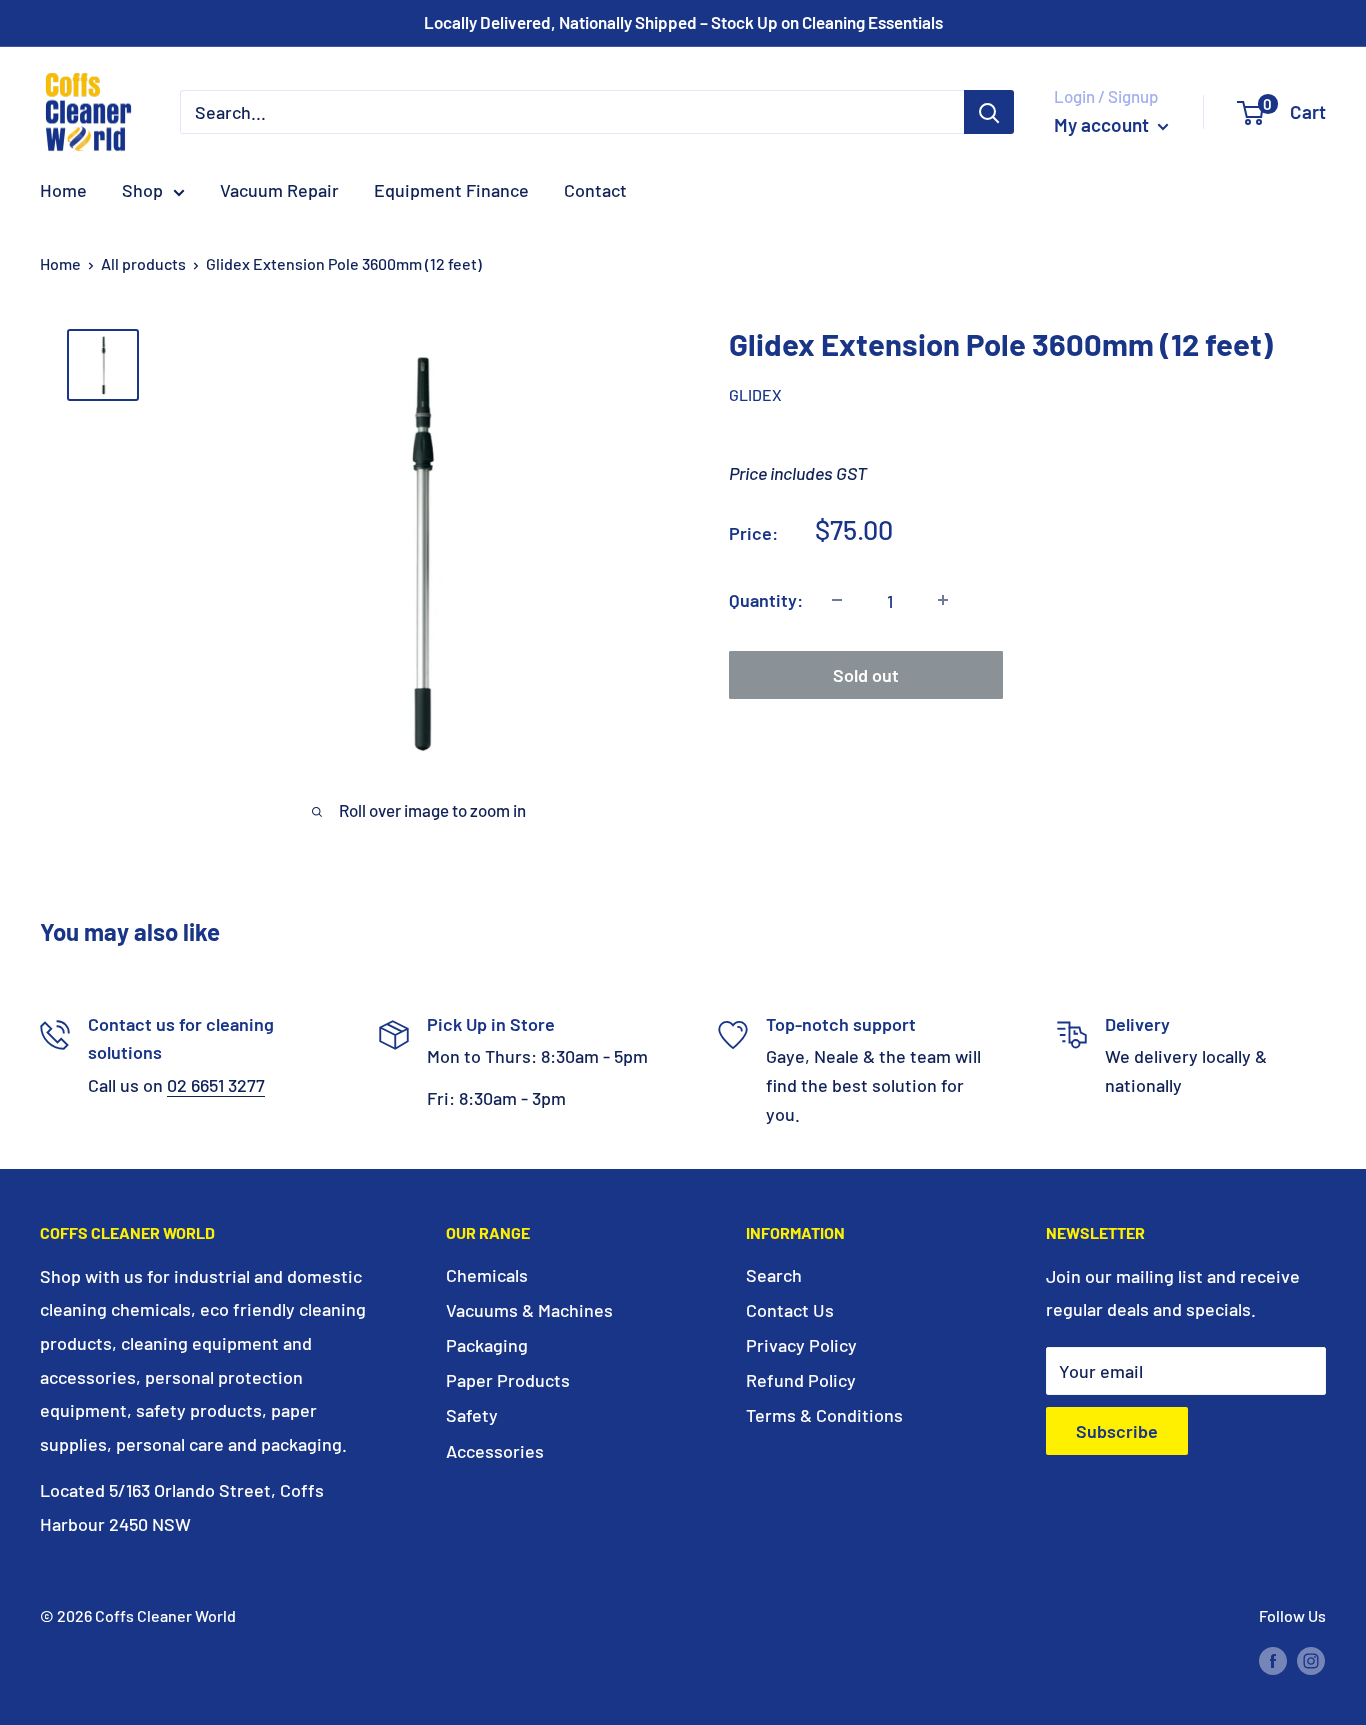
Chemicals (487, 1275)
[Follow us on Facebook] (1273, 1659)
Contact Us (790, 1310)
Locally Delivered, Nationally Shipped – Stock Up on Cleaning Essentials (683, 22)
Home (63, 190)
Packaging (487, 1345)
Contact (595, 190)
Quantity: (766, 600)
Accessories (495, 1451)
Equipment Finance (451, 190)
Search (774, 1275)
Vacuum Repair (279, 190)
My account (1103, 124)
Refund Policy (801, 1380)
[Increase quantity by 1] (943, 600)
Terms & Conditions (824, 1415)
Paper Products (508, 1380)
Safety (472, 1415)
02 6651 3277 (216, 1085)
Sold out (866, 674)
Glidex (755, 394)
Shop (142, 190)
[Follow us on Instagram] (1311, 1659)
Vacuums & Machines (529, 1310)
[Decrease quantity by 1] (837, 600)
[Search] (989, 112)
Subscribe (1117, 1431)
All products (143, 263)
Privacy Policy (801, 1345)
